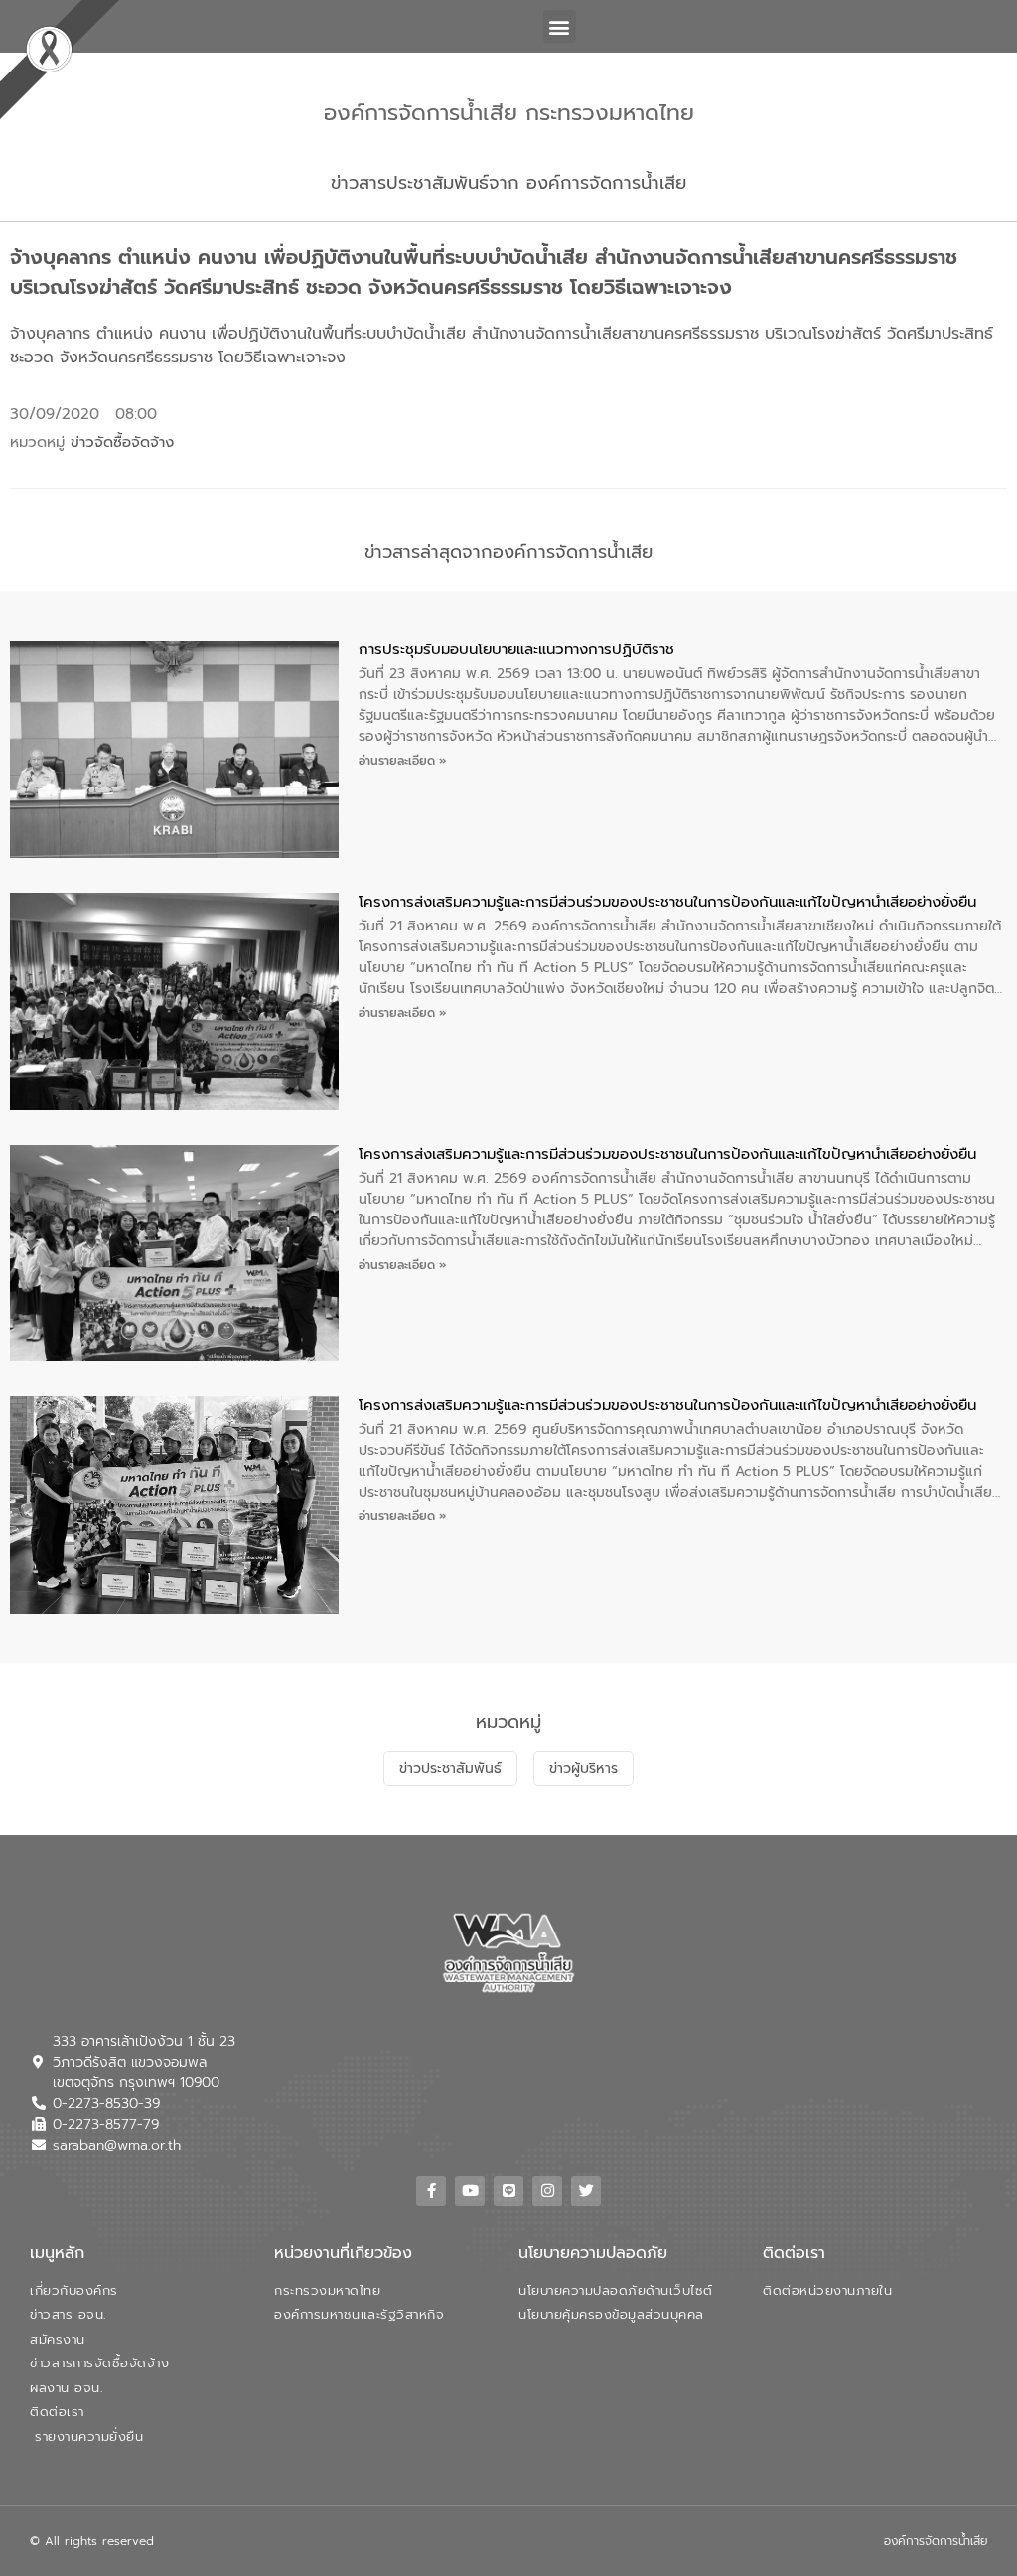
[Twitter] (586, 2191)
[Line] (508, 2191)
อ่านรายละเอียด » (403, 761)
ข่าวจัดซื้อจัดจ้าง (122, 442)
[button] (560, 26)
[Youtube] (470, 2191)
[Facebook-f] (431, 2191)
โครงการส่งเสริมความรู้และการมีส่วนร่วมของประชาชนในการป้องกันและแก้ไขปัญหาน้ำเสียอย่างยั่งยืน (667, 902)
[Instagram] (547, 2191)
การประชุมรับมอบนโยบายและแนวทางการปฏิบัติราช (516, 649)
